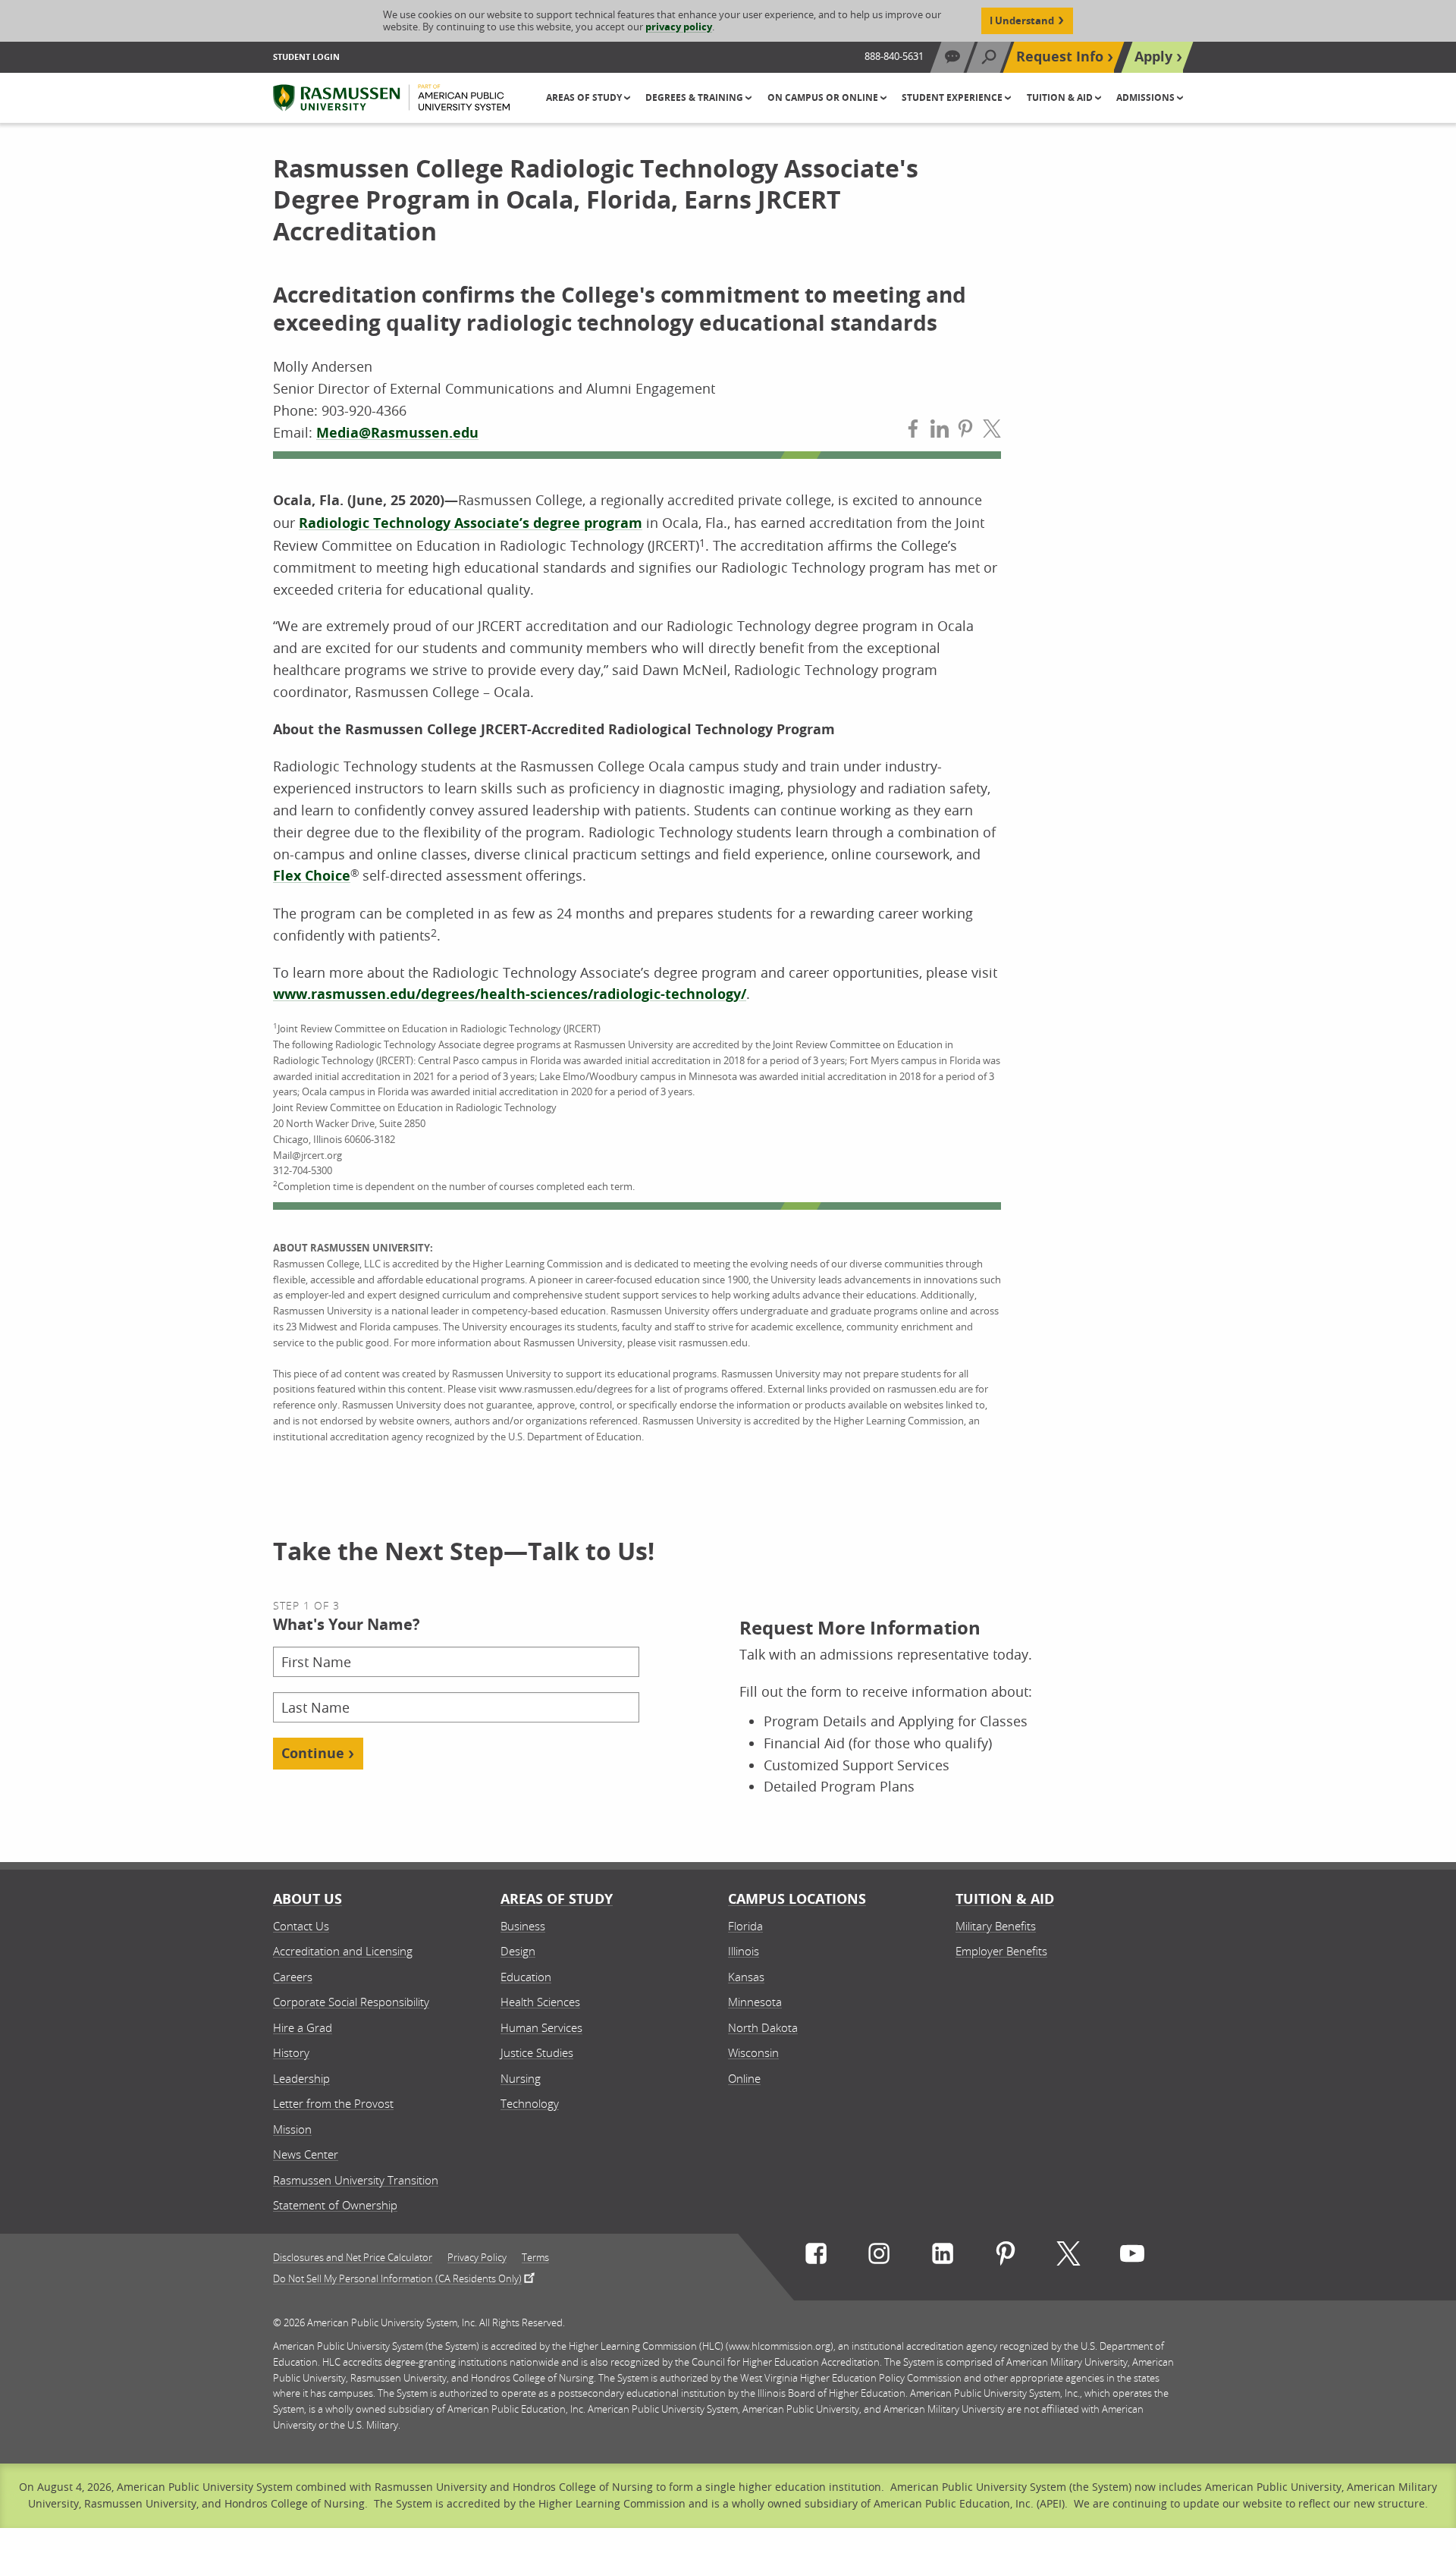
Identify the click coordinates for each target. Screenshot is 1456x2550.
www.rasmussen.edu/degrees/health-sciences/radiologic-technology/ (510, 994)
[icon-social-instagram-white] (879, 2257)
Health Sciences (540, 2002)
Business (523, 1926)
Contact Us (301, 1926)
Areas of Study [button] (585, 97)
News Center (306, 2154)
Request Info (1060, 57)
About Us (308, 1899)
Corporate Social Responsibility (351, 2002)
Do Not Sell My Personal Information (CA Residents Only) (397, 2278)
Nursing (521, 2078)
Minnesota (755, 2002)
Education (526, 1977)
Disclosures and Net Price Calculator (353, 2258)
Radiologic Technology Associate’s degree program (471, 523)
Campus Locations (797, 1899)
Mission (292, 2129)
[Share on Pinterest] (965, 432)
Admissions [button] (1147, 97)
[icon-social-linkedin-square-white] (943, 2257)
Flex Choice (312, 876)
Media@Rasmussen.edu (397, 433)
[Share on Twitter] (992, 432)
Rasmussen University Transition (356, 2180)
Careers (293, 1977)
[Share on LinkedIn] (940, 432)
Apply (1153, 57)
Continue (313, 1753)
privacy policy (679, 27)
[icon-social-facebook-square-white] (816, 2257)
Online (744, 2078)
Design (518, 1951)
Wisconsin (753, 2052)
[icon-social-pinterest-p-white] (1006, 2257)
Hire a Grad (303, 2027)
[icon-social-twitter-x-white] (1068, 2257)
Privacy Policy (477, 2258)
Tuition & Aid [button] (1061, 97)
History (291, 2052)
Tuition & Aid (1005, 1899)
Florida (745, 1926)
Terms (535, 2258)
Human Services (541, 2027)
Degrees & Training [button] (695, 97)
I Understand (1022, 20)
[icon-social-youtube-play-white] (1132, 2257)
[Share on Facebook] (913, 432)
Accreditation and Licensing (343, 1951)
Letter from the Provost (333, 2103)
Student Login (306, 57)
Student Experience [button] (953, 97)
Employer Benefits (1001, 1951)
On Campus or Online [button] (824, 97)
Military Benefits (996, 1926)
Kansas (746, 1977)
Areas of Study (557, 1899)
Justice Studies (537, 2052)
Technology (530, 2103)
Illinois (744, 1951)
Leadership (301, 2078)
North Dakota (763, 2027)
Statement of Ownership (335, 2205)
